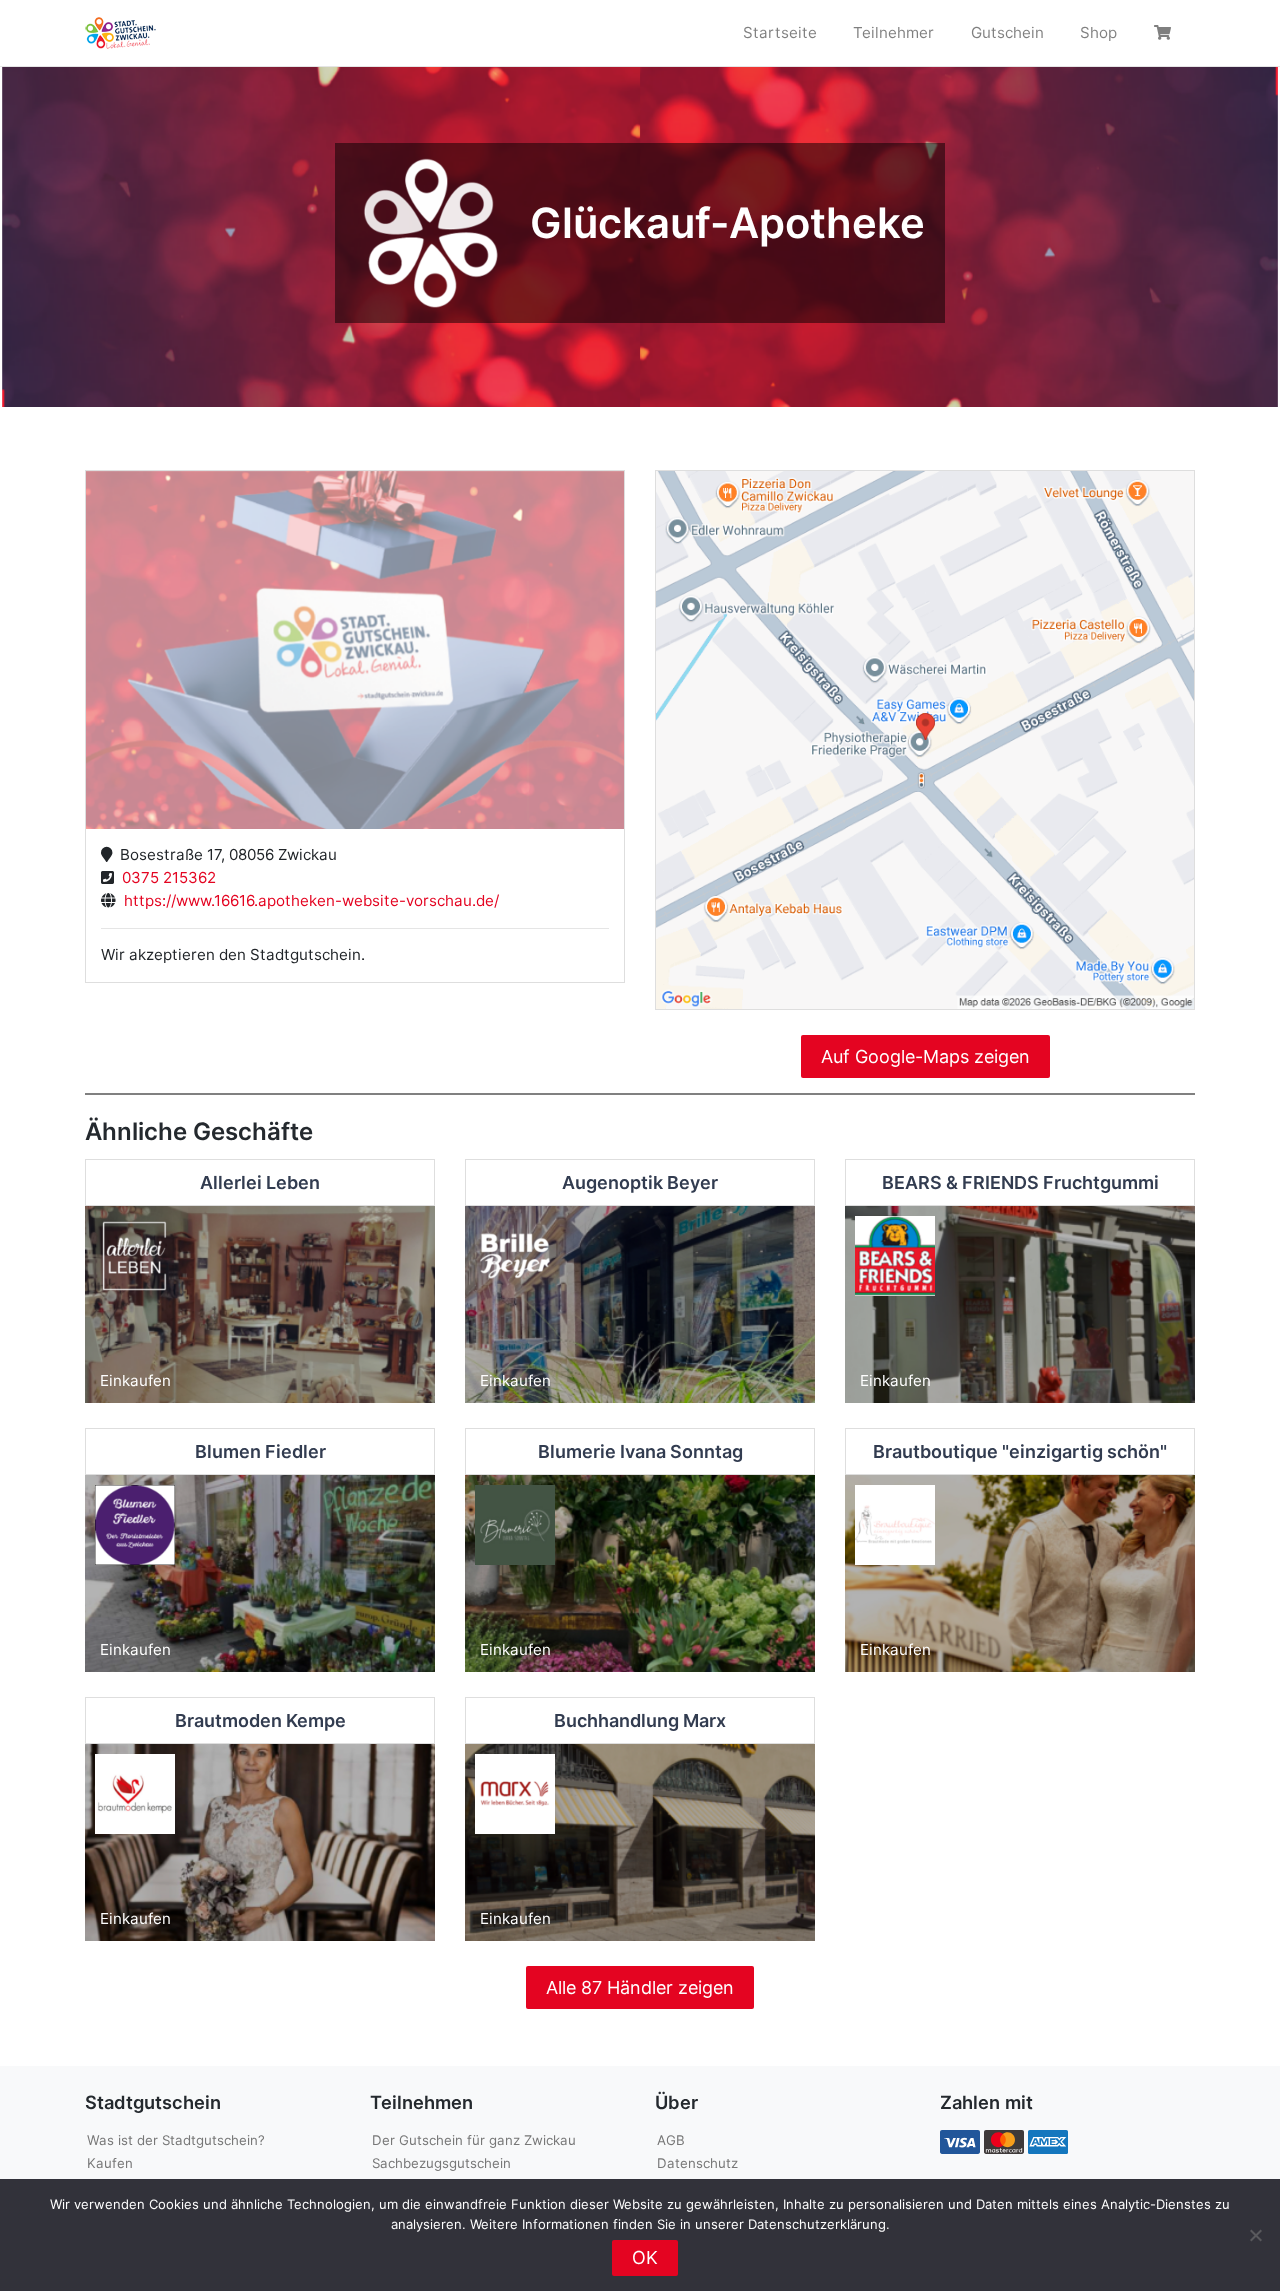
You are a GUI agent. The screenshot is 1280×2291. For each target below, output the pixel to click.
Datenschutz (697, 2163)
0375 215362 (165, 877)
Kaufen (110, 2163)
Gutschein (1007, 32)
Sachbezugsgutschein (441, 2163)
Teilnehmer (893, 32)
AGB (671, 2140)
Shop (1098, 32)
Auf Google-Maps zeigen (925, 1056)
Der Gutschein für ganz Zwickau (474, 2140)
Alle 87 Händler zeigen (640, 1987)
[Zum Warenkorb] (1165, 33)
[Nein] (1255, 2235)
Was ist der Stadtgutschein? (176, 2140)
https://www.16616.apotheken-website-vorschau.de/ (307, 900)
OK (645, 2257)
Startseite (780, 32)
